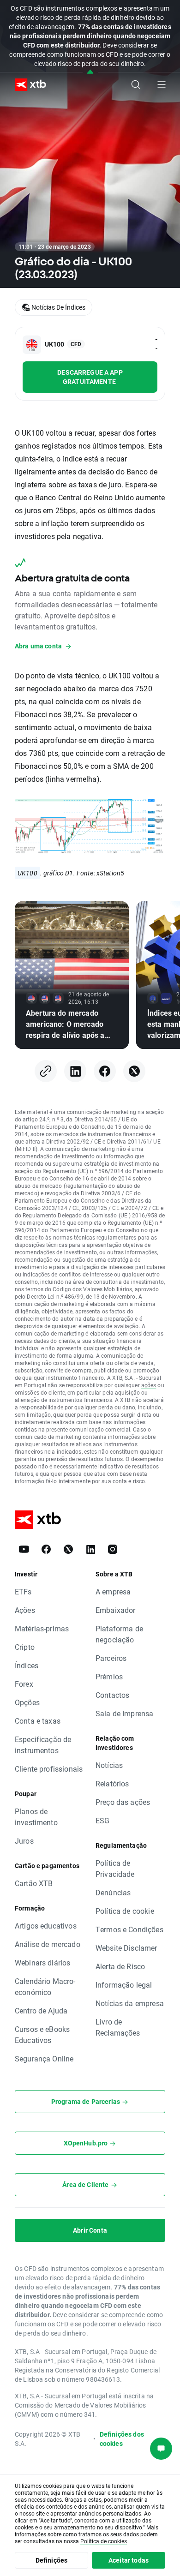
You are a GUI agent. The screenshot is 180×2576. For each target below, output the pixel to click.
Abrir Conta (90, 2230)
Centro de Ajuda (41, 2010)
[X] (134, 1071)
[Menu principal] (162, 84)
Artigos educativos (46, 1926)
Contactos (112, 1695)
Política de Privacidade (115, 1868)
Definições (52, 2560)
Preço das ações (123, 1802)
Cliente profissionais (49, 1769)
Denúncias (113, 1892)
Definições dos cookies (122, 2439)
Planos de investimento (36, 1817)
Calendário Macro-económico (45, 1986)
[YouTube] (24, 1549)
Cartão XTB (34, 1883)
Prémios (109, 1676)
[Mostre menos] (90, 72)
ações (149, 1385)
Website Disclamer (126, 1948)
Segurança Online (44, 2058)
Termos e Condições (129, 1929)
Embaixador (116, 1610)
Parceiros (111, 1658)
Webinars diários (42, 1962)
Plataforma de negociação (119, 1634)
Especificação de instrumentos (43, 1745)
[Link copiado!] (46, 1071)
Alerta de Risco (120, 1966)
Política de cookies (104, 2541)
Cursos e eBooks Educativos (42, 2034)
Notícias (109, 1765)
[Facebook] (105, 1071)
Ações (25, 1610)
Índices (27, 1665)
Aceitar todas (129, 2560)
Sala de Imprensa (124, 1713)
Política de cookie (125, 1911)
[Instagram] (113, 1549)
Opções (27, 1702)
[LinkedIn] (75, 1071)
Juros (24, 1841)
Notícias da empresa (130, 2003)
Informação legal (124, 1985)
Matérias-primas (42, 1628)
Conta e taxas (38, 1721)
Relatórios (112, 1783)
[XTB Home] (27, 85)
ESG (102, 1820)
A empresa (113, 1591)
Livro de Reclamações (118, 2027)
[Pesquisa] (136, 84)
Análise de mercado (48, 1944)
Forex (24, 1684)
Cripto (25, 1647)
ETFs (23, 1591)
